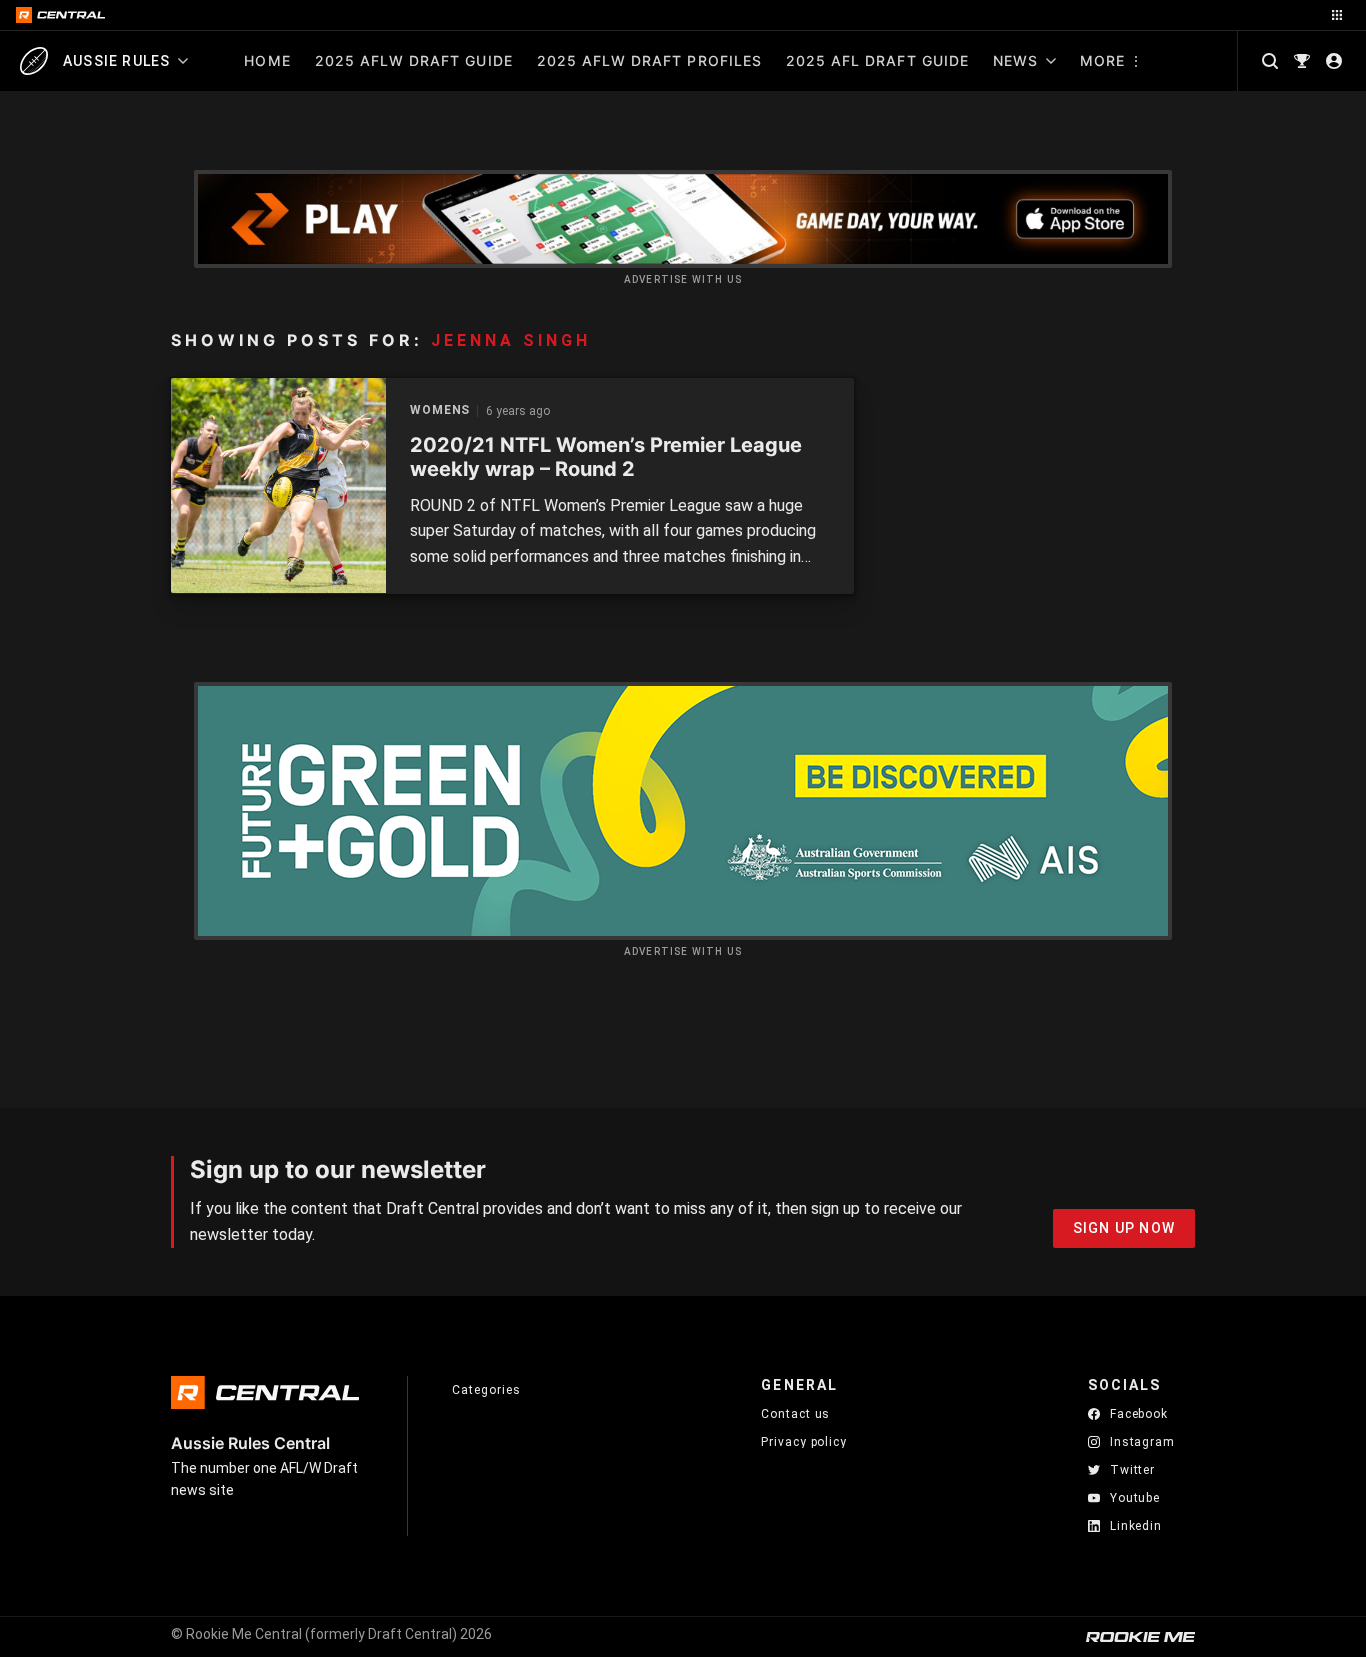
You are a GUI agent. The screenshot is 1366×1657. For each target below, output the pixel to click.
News (1015, 60)
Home (267, 60)
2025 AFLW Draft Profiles (649, 60)
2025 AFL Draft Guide (877, 60)
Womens (440, 410)
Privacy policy (804, 1441)
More (1102, 60)
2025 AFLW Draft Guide (414, 60)
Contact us (795, 1414)
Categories (486, 1390)
